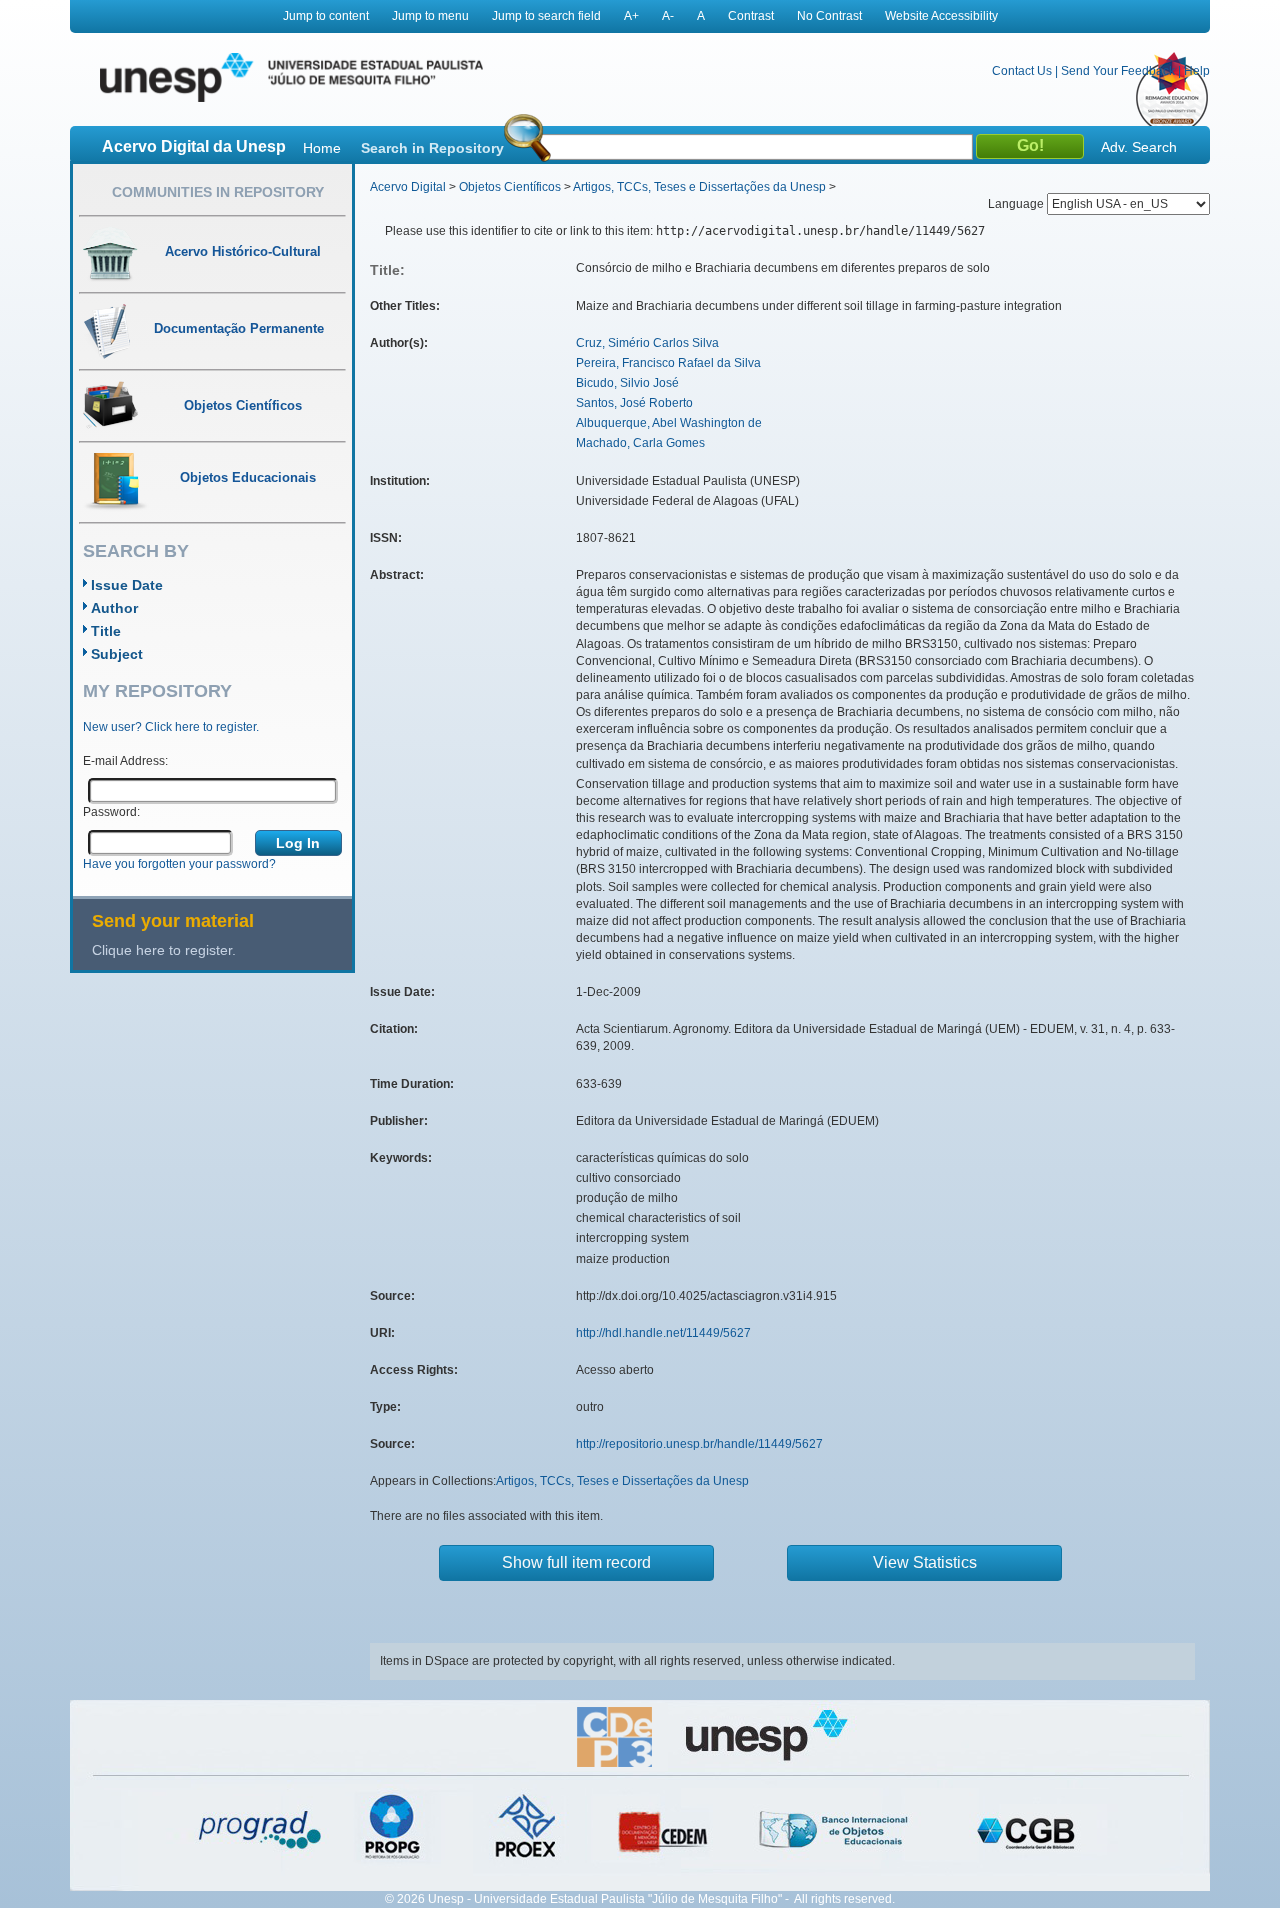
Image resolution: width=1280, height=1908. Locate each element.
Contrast (751, 16)
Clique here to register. (164, 950)
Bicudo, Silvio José (627, 383)
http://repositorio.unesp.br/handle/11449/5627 (699, 1444)
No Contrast (829, 16)
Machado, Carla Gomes (640, 443)
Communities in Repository (218, 192)
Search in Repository (432, 148)
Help (1197, 71)
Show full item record (576, 1562)
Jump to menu (430, 16)
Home (322, 148)
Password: (111, 812)
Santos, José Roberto (634, 403)
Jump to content (326, 16)
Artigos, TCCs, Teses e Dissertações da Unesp (699, 187)
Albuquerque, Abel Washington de (669, 423)
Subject (117, 654)
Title (106, 631)
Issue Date (127, 585)
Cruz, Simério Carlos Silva (647, 343)
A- (668, 16)
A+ (631, 16)
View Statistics (925, 1562)
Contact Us (1022, 71)
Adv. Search (1139, 147)
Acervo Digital (408, 187)
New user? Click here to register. (171, 727)
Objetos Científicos (510, 187)
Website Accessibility (941, 16)
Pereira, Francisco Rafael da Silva (668, 363)
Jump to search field (546, 16)
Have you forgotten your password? (179, 864)
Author (114, 608)
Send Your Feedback (1118, 71)
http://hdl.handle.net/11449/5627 (663, 1333)
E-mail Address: (125, 761)
